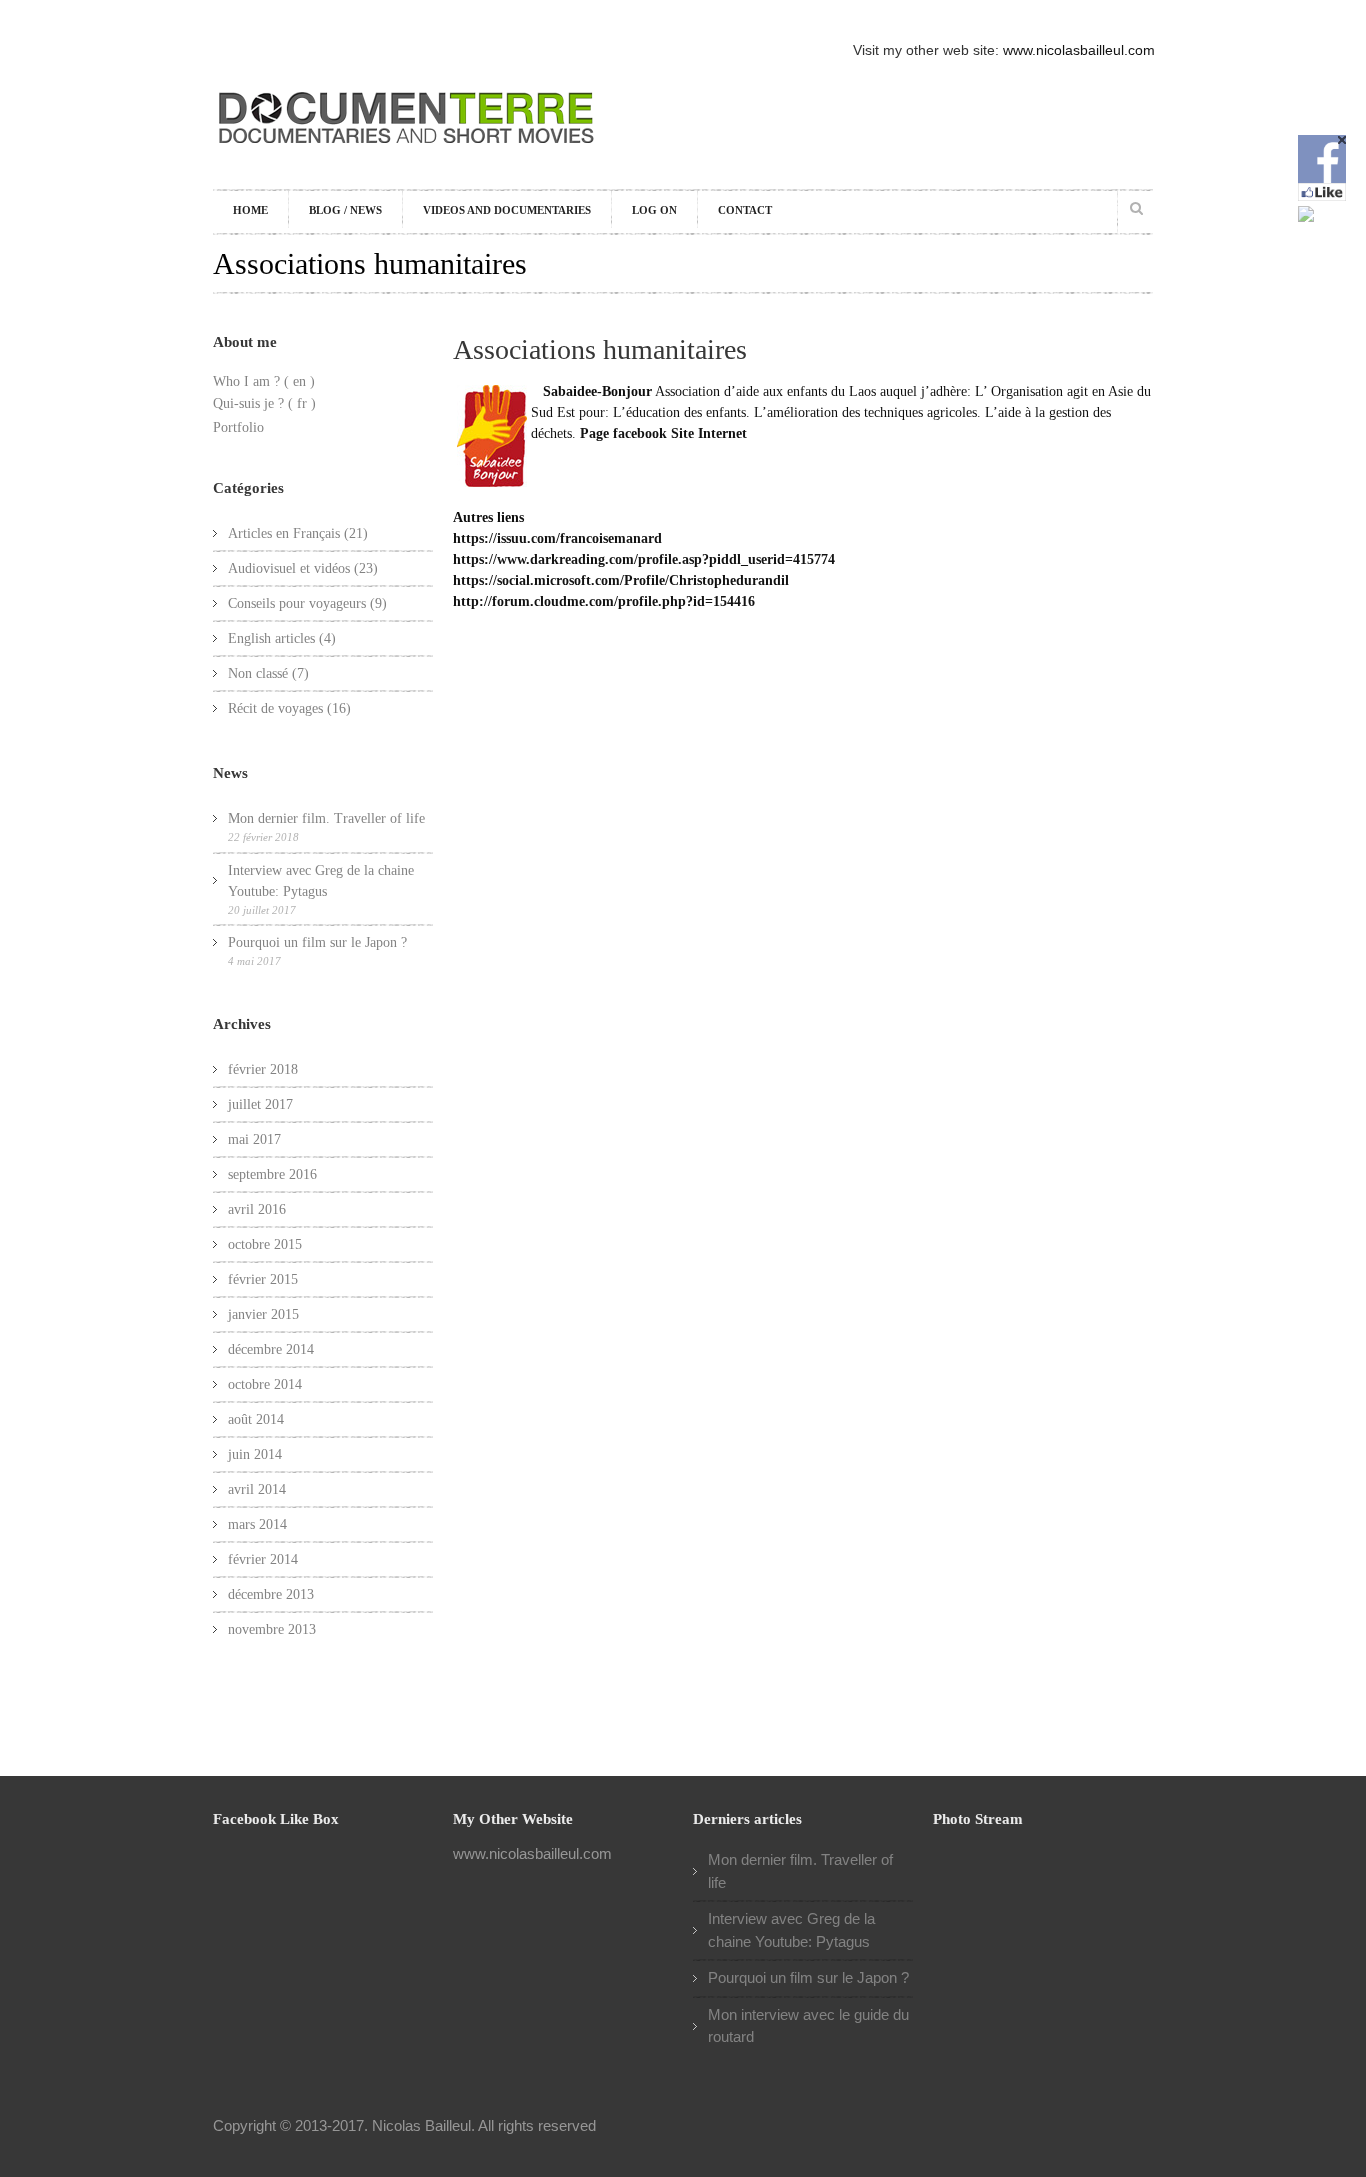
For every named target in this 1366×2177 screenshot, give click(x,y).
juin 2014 (255, 1454)
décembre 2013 (271, 1594)
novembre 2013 (272, 1629)
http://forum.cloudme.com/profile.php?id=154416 (604, 601)
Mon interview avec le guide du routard (808, 2026)
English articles (271, 638)
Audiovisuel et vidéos (289, 568)
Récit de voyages (275, 708)
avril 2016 (257, 1209)
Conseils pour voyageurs (297, 603)
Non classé (258, 673)
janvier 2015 (263, 1314)
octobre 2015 (265, 1244)
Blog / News (345, 210)
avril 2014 (257, 1489)
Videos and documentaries (507, 210)
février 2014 (263, 1559)
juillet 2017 (260, 1104)
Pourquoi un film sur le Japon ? (317, 942)
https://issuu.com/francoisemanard (557, 538)
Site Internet (709, 433)
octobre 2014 (265, 1384)
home (250, 210)
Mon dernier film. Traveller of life (326, 818)
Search (1136, 208)
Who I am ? (246, 381)
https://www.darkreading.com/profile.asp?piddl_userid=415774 (644, 559)
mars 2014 (257, 1524)
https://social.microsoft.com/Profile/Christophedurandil (621, 580)
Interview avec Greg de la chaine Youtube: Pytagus (321, 881)
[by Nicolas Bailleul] (407, 153)
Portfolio (238, 427)
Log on (654, 210)
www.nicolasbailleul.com (1079, 50)
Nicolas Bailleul (421, 2125)
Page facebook (623, 433)
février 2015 (263, 1279)
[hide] (1342, 140)
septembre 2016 (272, 1174)
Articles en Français (284, 533)
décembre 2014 (271, 1349)
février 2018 (263, 1069)
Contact (745, 210)
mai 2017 (254, 1139)
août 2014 (256, 1419)
